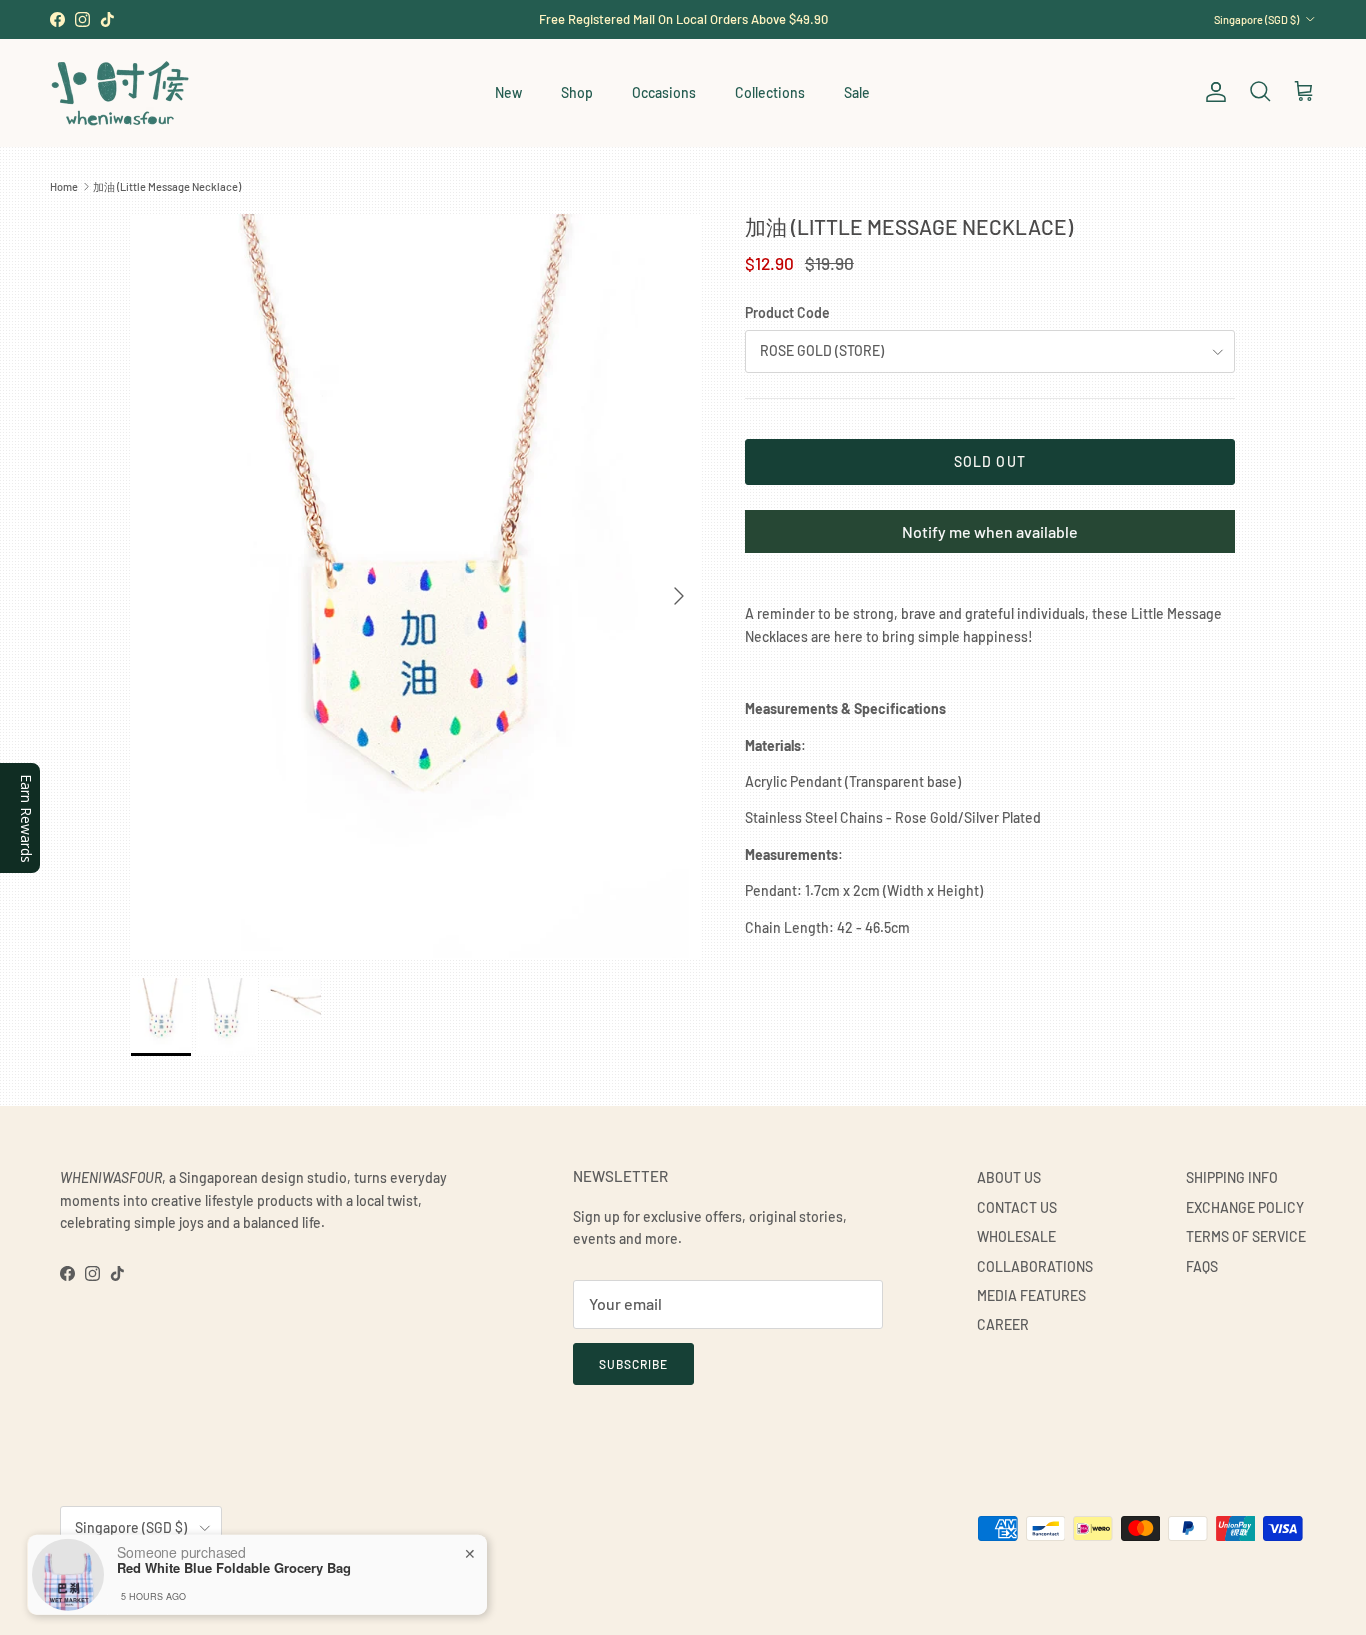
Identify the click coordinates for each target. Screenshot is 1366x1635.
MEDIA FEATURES (1031, 1295)
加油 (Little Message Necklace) (167, 186)
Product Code (787, 312)
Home (64, 186)
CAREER (1003, 1324)
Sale (857, 92)
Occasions (664, 92)
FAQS (1202, 1266)
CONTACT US (1017, 1207)
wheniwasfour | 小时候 (150, 1576)
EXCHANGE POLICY (1245, 1207)
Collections (770, 92)
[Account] (1212, 92)
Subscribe (633, 1364)
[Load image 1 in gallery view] (416, 586)
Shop (577, 92)
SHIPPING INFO (1232, 1177)
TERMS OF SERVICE (1246, 1236)
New (508, 92)
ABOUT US (1009, 1177)
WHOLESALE (1016, 1236)
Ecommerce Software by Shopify (287, 1576)
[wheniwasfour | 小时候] (120, 92)
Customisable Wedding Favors (683, 27)
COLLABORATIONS (1035, 1266)
